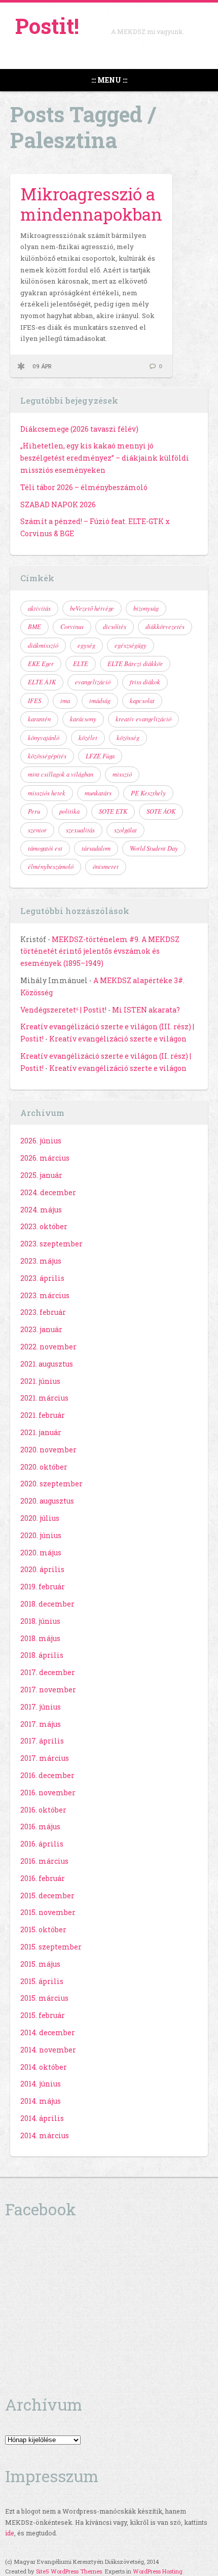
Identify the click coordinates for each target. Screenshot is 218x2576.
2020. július (40, 1518)
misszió (122, 774)
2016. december (47, 1775)
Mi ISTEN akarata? (146, 1010)
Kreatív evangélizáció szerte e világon (118, 1039)
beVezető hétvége (92, 608)
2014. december (48, 2032)
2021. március (44, 1398)
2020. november (48, 1450)
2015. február (43, 2015)
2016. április (42, 1844)
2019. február (43, 1587)
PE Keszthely (148, 793)
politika (69, 811)
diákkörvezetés (165, 626)
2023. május (41, 1261)
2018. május (40, 1638)
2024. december (48, 1192)
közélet (88, 738)
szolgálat (125, 830)
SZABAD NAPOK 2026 (58, 504)
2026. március (45, 1158)
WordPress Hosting (158, 2571)
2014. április (42, 2118)
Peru (34, 811)
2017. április (42, 1741)
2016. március (44, 1861)
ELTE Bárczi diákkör (135, 664)
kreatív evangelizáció (143, 719)
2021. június (40, 1381)
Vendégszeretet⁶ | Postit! (63, 1010)
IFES (34, 701)
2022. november (48, 1347)
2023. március (45, 1295)
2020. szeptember (51, 1484)
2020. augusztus (47, 1501)
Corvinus (72, 626)
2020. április (42, 1569)
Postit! (47, 26)
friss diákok (145, 682)
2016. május (40, 1826)
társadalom (96, 848)
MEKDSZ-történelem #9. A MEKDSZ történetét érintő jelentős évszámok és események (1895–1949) (100, 951)
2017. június (41, 1707)
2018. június (40, 1621)
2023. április (42, 1278)
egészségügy (131, 645)
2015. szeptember (51, 1947)
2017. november (48, 1690)
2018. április (42, 1655)
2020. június (41, 1535)
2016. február (43, 1878)
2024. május (41, 1210)
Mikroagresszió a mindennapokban (91, 204)
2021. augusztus (47, 1364)
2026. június (41, 1141)
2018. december (47, 1604)
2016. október (43, 1810)
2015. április (42, 1981)
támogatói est (45, 848)
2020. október (44, 1467)
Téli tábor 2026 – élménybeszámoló (84, 487)
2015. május (40, 1964)
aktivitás (39, 608)
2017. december (48, 1672)
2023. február (43, 1312)
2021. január (41, 1432)
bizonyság (146, 608)
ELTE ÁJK (42, 682)
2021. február (43, 1415)
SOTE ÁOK (161, 811)
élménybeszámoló (51, 866)
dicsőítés (115, 626)
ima (65, 701)
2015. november (48, 1912)
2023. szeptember (51, 1244)
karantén (39, 719)
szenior (37, 830)
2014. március (45, 2135)
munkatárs (98, 793)
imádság (100, 701)
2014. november (48, 2050)
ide (10, 2533)
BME (34, 626)
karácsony (83, 719)
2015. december (47, 1895)
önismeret (106, 866)
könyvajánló (44, 738)
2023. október (44, 1226)
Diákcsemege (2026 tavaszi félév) (79, 429)
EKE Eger (41, 664)
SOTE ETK (113, 811)
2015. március (44, 1998)
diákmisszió (43, 645)
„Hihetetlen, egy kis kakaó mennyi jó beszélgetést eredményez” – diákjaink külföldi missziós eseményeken (105, 458)
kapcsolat (142, 701)
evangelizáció (93, 682)
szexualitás (80, 830)
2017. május (41, 1724)
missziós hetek (47, 793)
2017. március (45, 1758)
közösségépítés (47, 756)
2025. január (41, 1175)
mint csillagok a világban (61, 774)
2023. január (41, 1329)
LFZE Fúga (100, 756)
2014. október (44, 2067)
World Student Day (154, 848)
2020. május (41, 1553)
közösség (128, 738)
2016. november (48, 1792)
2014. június (41, 2084)
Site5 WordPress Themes (69, 2571)
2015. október (43, 1929)
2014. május (41, 2101)
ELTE (81, 664)
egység (86, 645)
